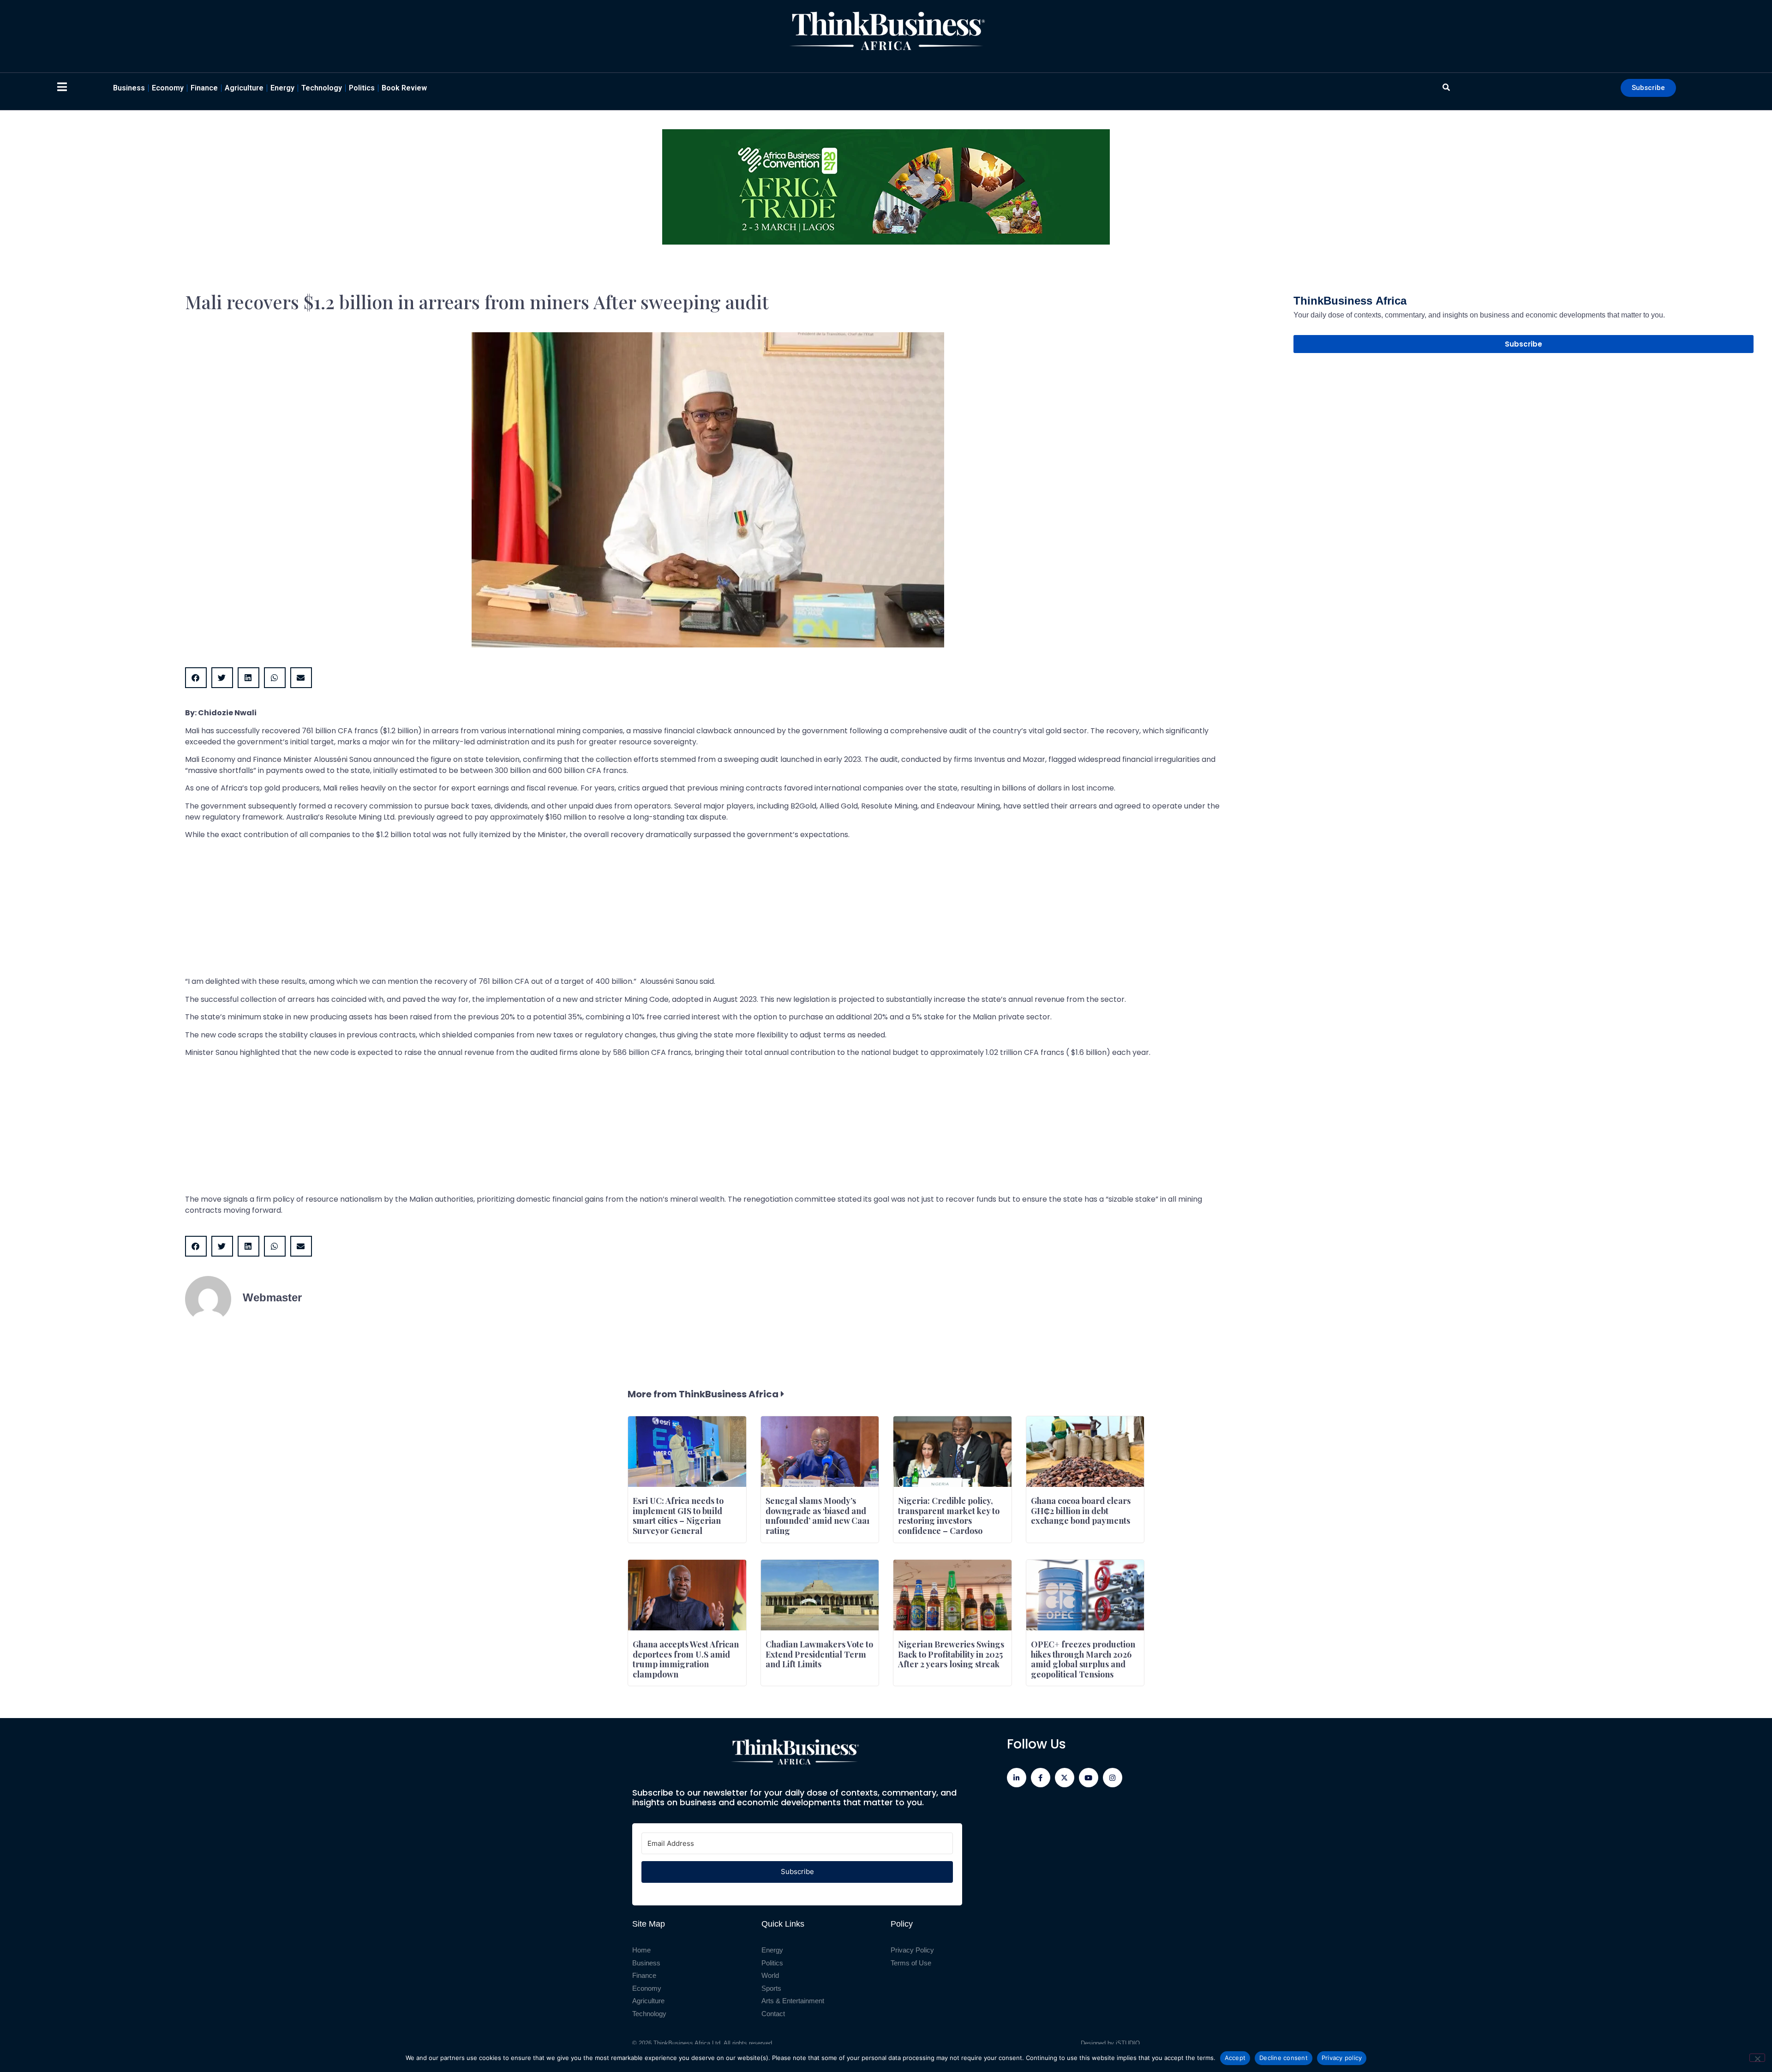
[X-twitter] (1065, 1778)
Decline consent (1284, 2058)
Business (129, 88)
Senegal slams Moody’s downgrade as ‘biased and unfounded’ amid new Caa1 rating (818, 1516)
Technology (322, 88)
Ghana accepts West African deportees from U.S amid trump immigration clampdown (686, 1659)
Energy (282, 88)
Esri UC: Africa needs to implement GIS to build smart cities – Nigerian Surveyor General (678, 1516)
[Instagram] (1113, 1778)
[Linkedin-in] (1017, 1778)
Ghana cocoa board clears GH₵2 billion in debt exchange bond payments (1081, 1511)
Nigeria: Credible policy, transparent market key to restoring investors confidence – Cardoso (949, 1516)
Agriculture (244, 88)
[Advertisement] (462, 911)
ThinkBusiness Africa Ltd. (688, 2043)
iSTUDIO (1128, 2043)
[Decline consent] (1757, 2058)
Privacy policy (1342, 2058)
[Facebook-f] (1041, 1778)
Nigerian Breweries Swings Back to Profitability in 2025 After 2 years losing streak (951, 1654)
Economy (168, 88)
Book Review (404, 88)
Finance (204, 88)
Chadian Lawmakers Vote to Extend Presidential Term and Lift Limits (819, 1654)
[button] (196, 678)
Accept (1235, 2058)
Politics (362, 88)
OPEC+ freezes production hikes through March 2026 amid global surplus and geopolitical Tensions (1083, 1659)
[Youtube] (1089, 1778)
